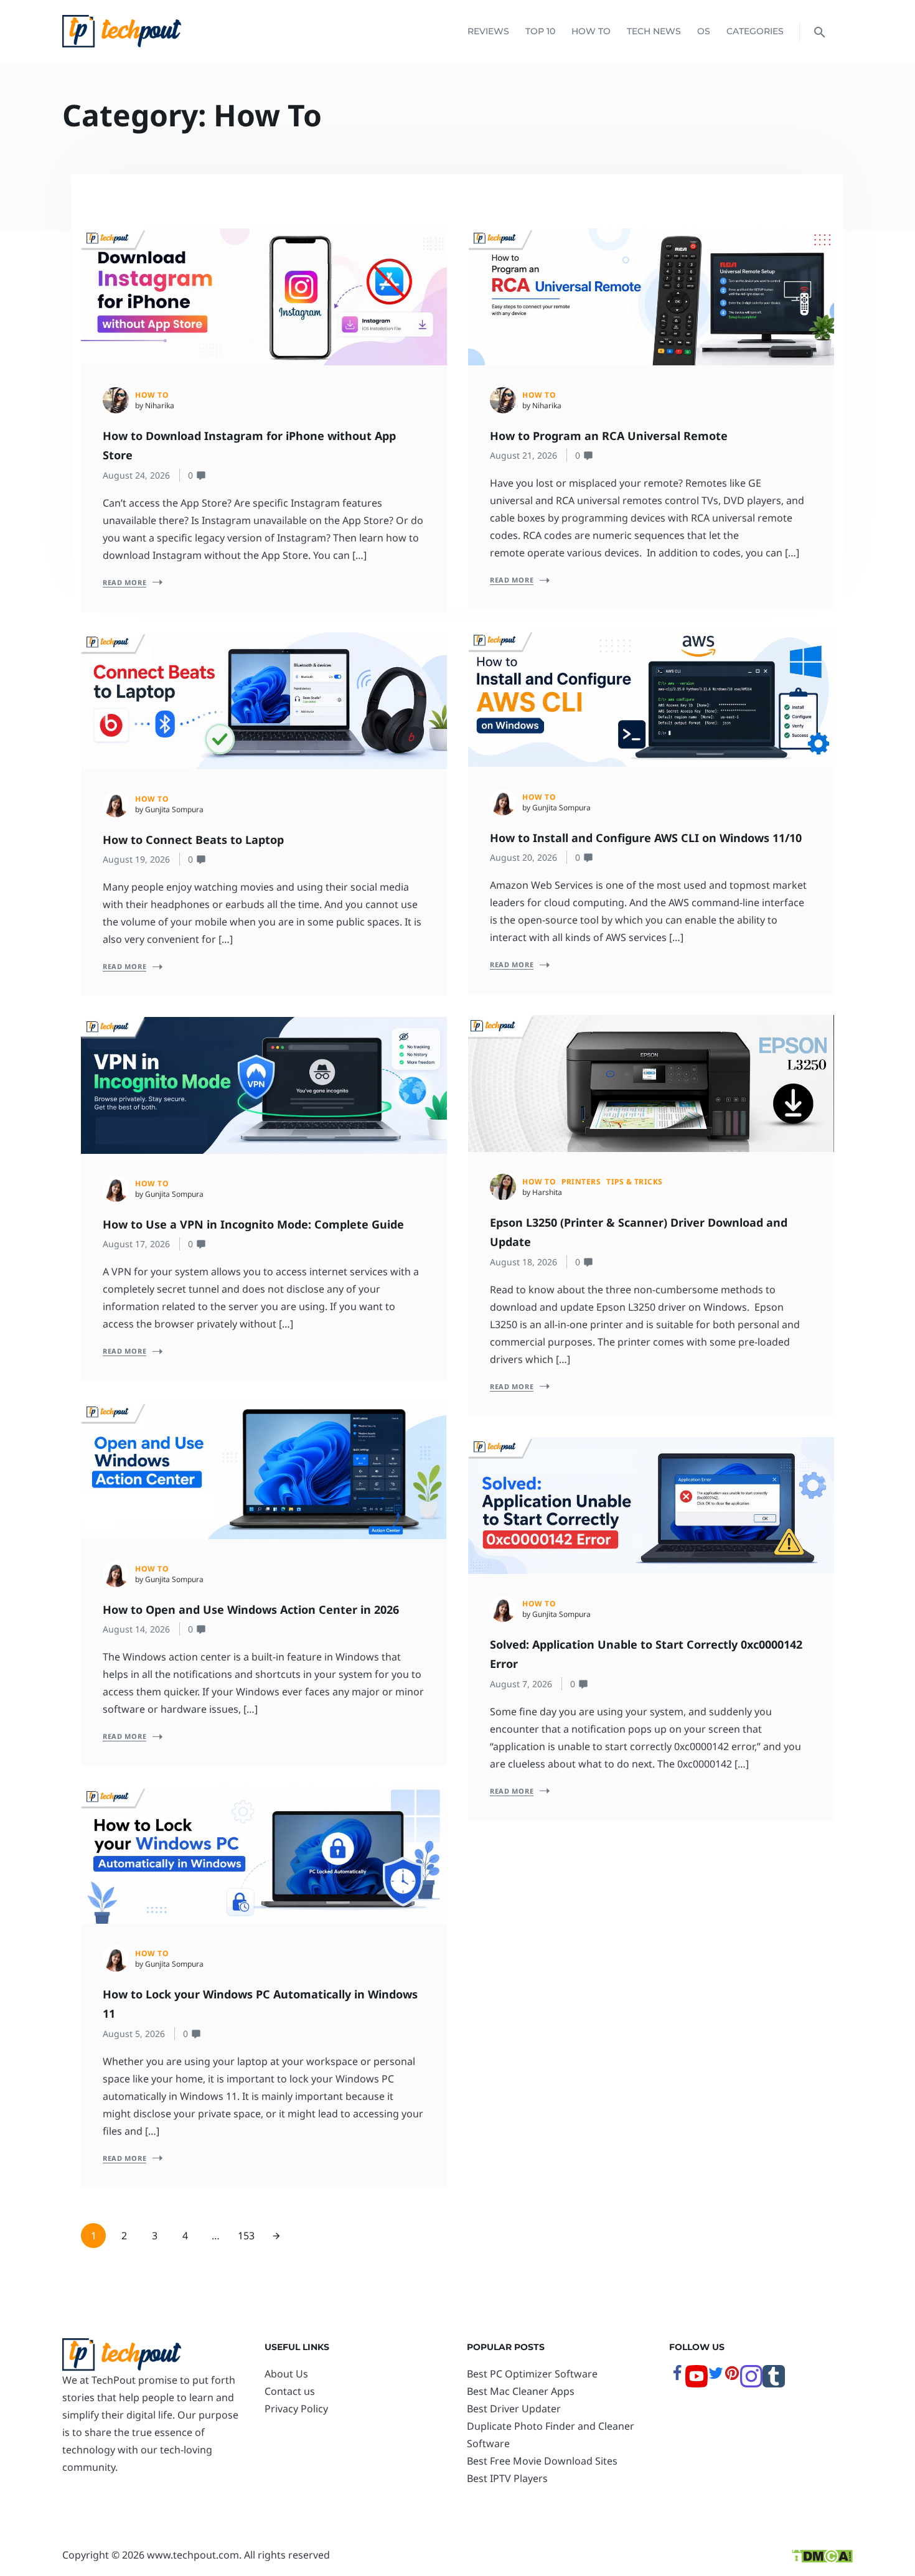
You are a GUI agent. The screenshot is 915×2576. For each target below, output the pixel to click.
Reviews (488, 31)
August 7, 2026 (521, 1684)
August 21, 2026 (523, 455)
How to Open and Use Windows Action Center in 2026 (252, 1609)
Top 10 (540, 31)
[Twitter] (716, 2377)
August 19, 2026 (136, 859)
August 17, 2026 (136, 1244)
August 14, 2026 (136, 1629)
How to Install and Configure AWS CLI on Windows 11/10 (647, 838)
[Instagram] (751, 2384)
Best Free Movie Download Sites (542, 2461)
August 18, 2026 (523, 1262)
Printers (581, 1182)
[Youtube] (697, 2384)
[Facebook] (677, 2377)
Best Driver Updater (514, 2409)
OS (704, 31)
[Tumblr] (774, 2384)
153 (246, 2236)
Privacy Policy (296, 2409)
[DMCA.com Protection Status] (822, 2555)
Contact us (290, 2391)
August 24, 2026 (136, 475)
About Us (286, 2374)
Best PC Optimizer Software (532, 2374)
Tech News (654, 31)
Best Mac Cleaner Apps (521, 2391)
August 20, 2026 (523, 857)
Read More (124, 582)
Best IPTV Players (507, 2478)
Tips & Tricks (635, 1182)
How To (591, 31)
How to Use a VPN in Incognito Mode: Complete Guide (255, 1224)
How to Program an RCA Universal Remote (609, 436)
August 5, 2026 (134, 2034)
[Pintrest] (732, 2377)
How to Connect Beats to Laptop (195, 840)
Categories (755, 31)
